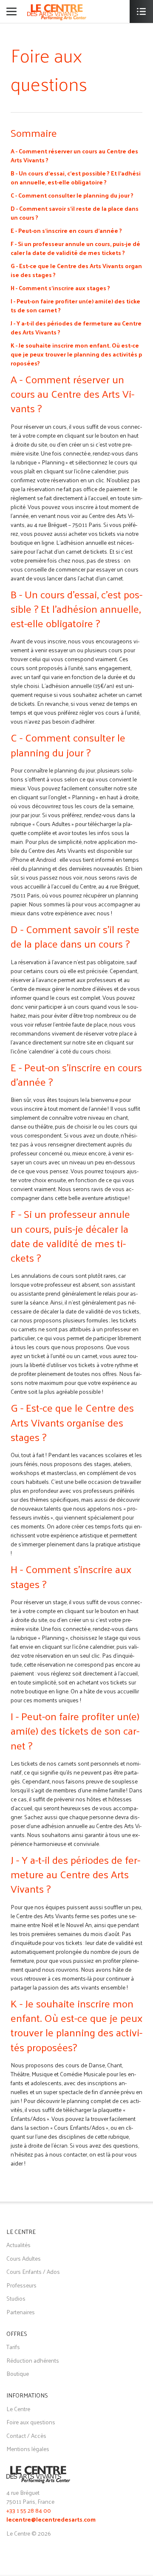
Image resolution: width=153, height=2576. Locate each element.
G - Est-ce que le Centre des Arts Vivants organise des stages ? (76, 270)
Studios (16, 2298)
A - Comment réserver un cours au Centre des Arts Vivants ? (74, 156)
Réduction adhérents (33, 2360)
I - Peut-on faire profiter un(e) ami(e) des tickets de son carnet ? (75, 306)
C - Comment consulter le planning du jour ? (72, 195)
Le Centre (18, 2409)
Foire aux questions (31, 2422)
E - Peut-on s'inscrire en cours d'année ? (66, 231)
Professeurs (21, 2285)
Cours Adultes (24, 2258)
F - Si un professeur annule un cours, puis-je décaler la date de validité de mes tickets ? (75, 248)
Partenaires (21, 2312)
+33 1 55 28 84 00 (29, 2510)
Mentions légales (28, 2449)
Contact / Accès (26, 2436)
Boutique (18, 2374)
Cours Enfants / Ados (33, 2272)
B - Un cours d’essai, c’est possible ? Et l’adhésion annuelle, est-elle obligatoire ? (76, 178)
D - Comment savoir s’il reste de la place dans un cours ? (75, 213)
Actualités (18, 2245)
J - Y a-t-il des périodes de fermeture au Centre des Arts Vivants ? (76, 328)
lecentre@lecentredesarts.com (51, 2520)
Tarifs (13, 2347)
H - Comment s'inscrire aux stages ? (60, 288)
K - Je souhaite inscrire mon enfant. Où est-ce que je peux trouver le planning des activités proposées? (76, 354)
